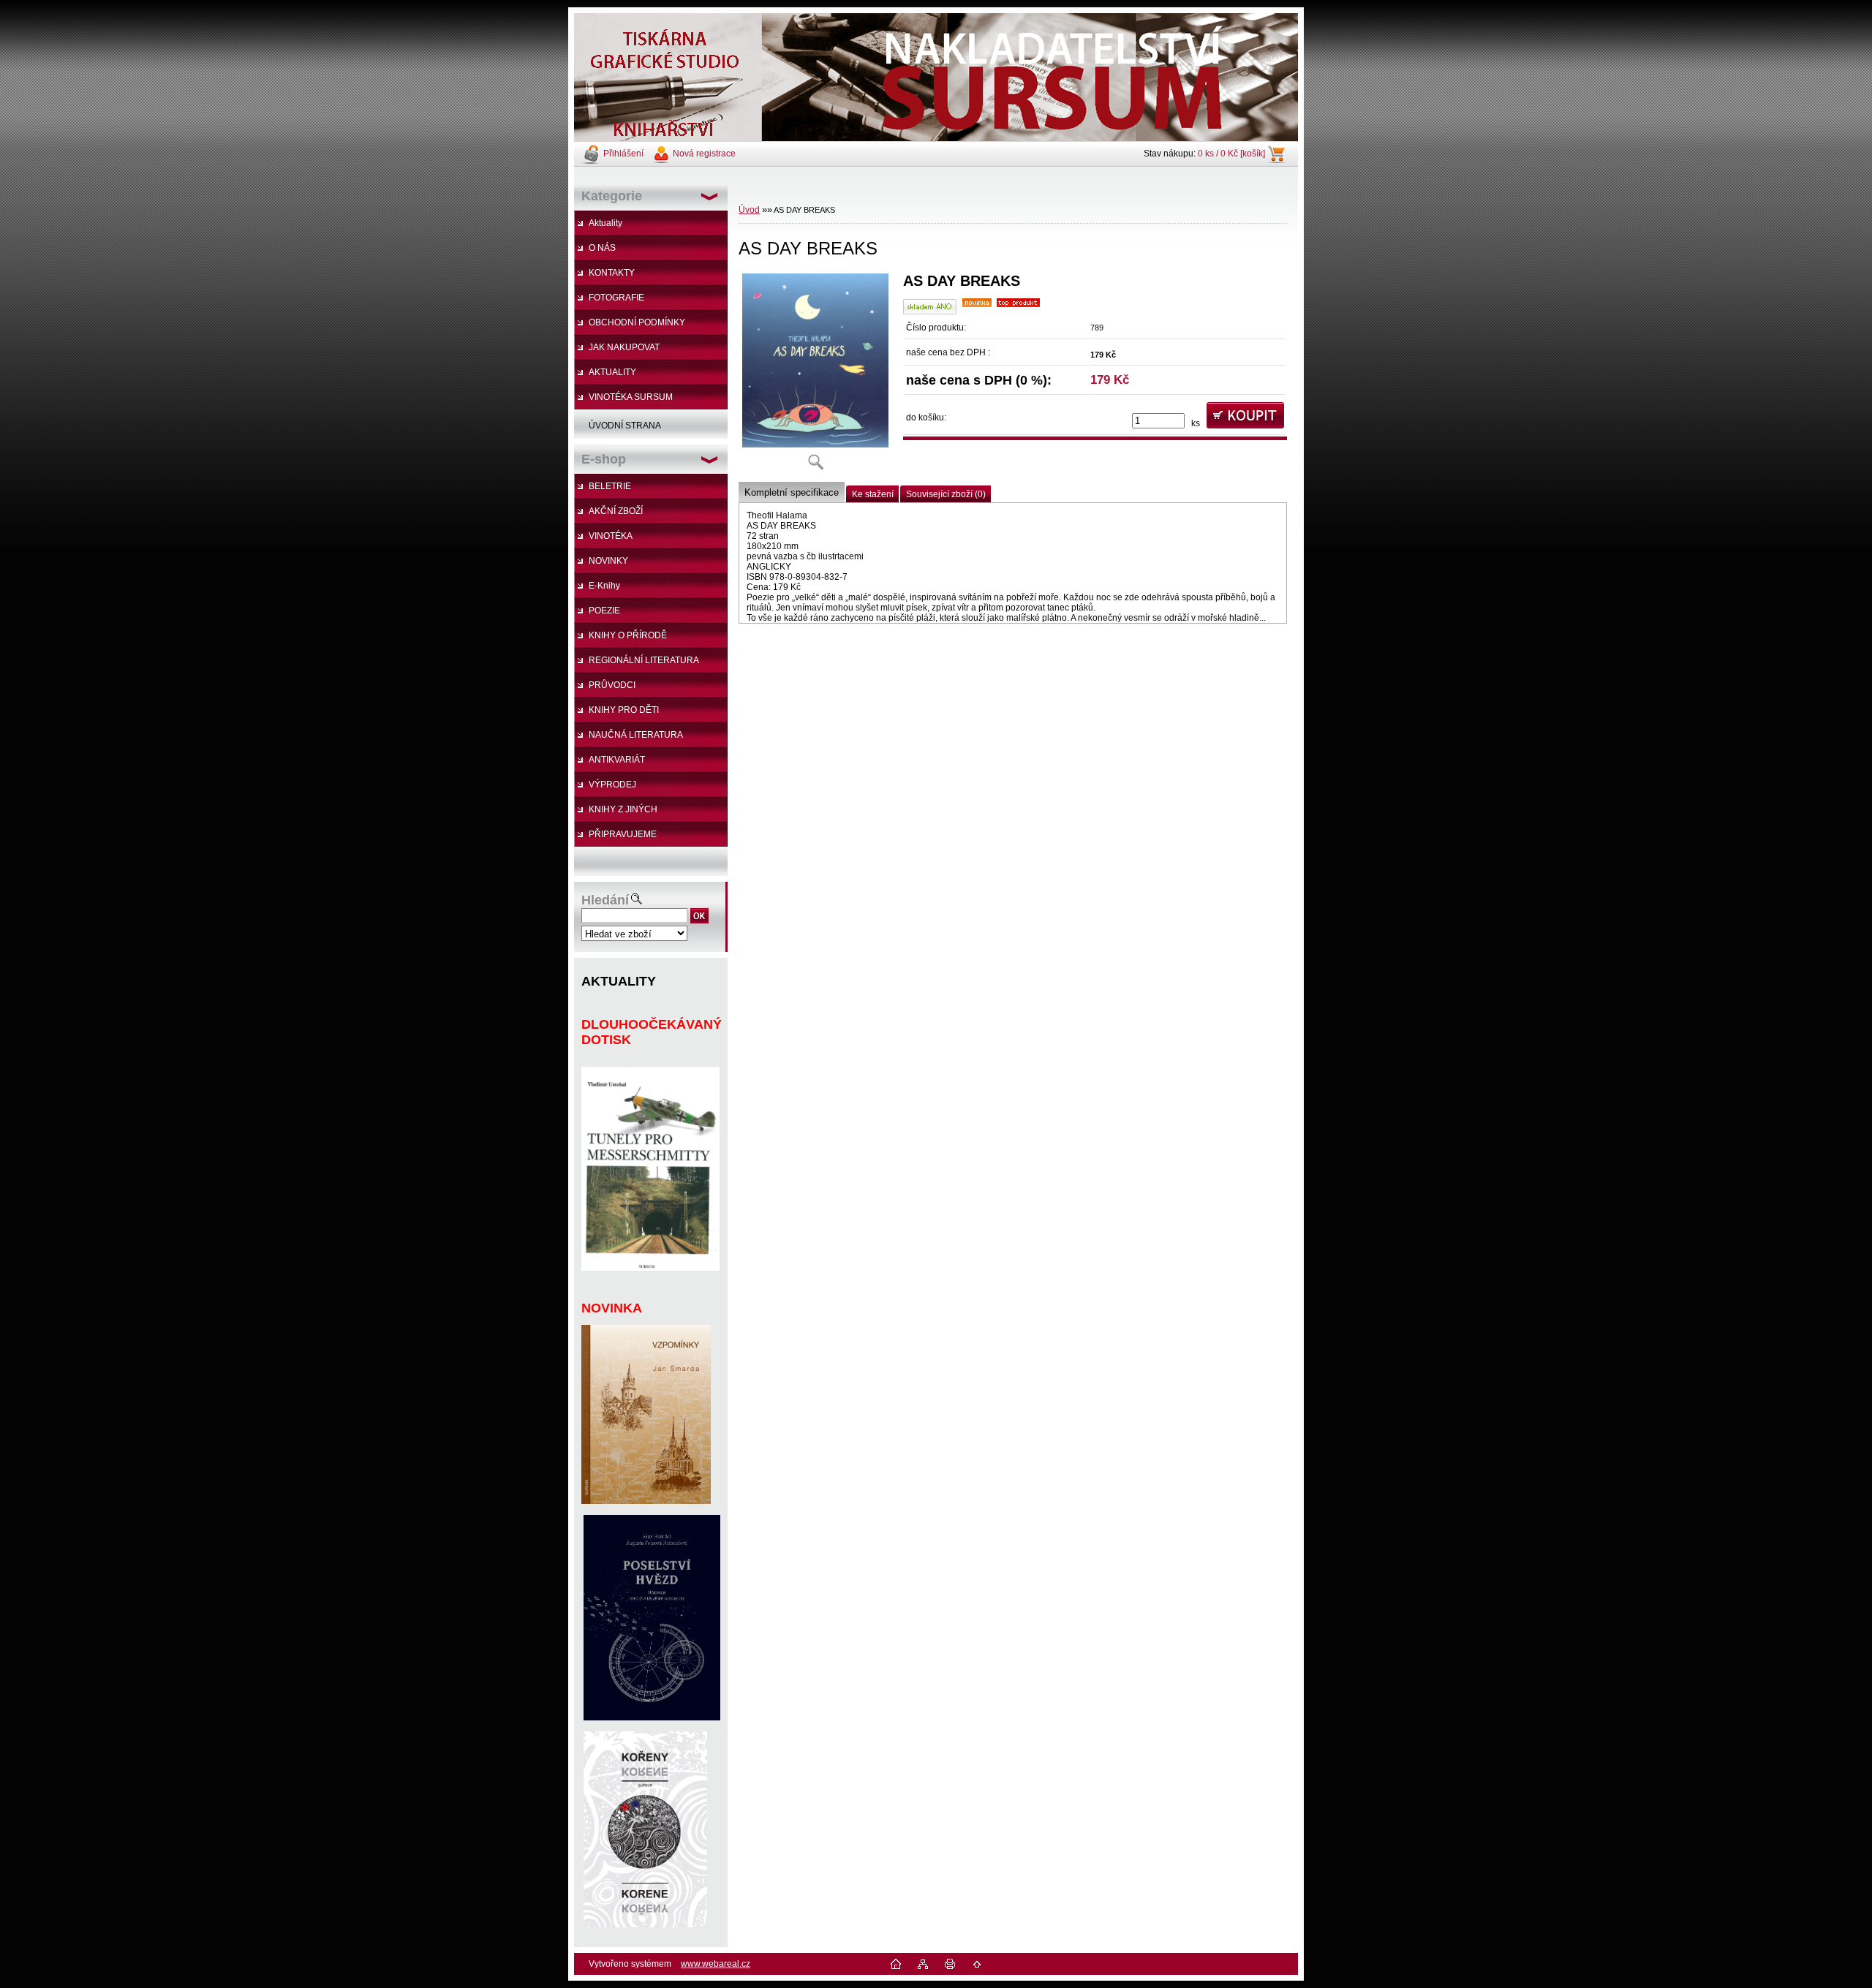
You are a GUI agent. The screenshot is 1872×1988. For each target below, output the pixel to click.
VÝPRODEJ (612, 785)
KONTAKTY (612, 273)
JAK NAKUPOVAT (624, 347)
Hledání (605, 900)
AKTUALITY (612, 372)
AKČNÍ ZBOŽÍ (616, 511)
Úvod (749, 210)
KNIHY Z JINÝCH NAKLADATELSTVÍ (616, 813)
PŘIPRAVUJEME (623, 834)
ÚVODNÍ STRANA (625, 426)
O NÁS (602, 248)
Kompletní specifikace (792, 492)
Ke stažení (873, 494)
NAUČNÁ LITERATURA (636, 735)
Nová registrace (704, 154)
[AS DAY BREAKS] (815, 376)
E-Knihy (604, 586)
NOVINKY (608, 561)
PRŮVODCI (612, 685)
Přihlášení (623, 154)
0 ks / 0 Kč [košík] (1231, 154)
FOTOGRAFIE (616, 298)
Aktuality (605, 223)
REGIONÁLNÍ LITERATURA (644, 660)
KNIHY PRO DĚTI (624, 710)
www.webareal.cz (716, 1964)
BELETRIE (610, 486)
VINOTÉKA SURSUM (631, 397)
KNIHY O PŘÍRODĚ (628, 635)
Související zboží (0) (946, 494)
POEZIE (604, 611)
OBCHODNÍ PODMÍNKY (637, 322)
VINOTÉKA (611, 536)
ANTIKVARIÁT (617, 760)
